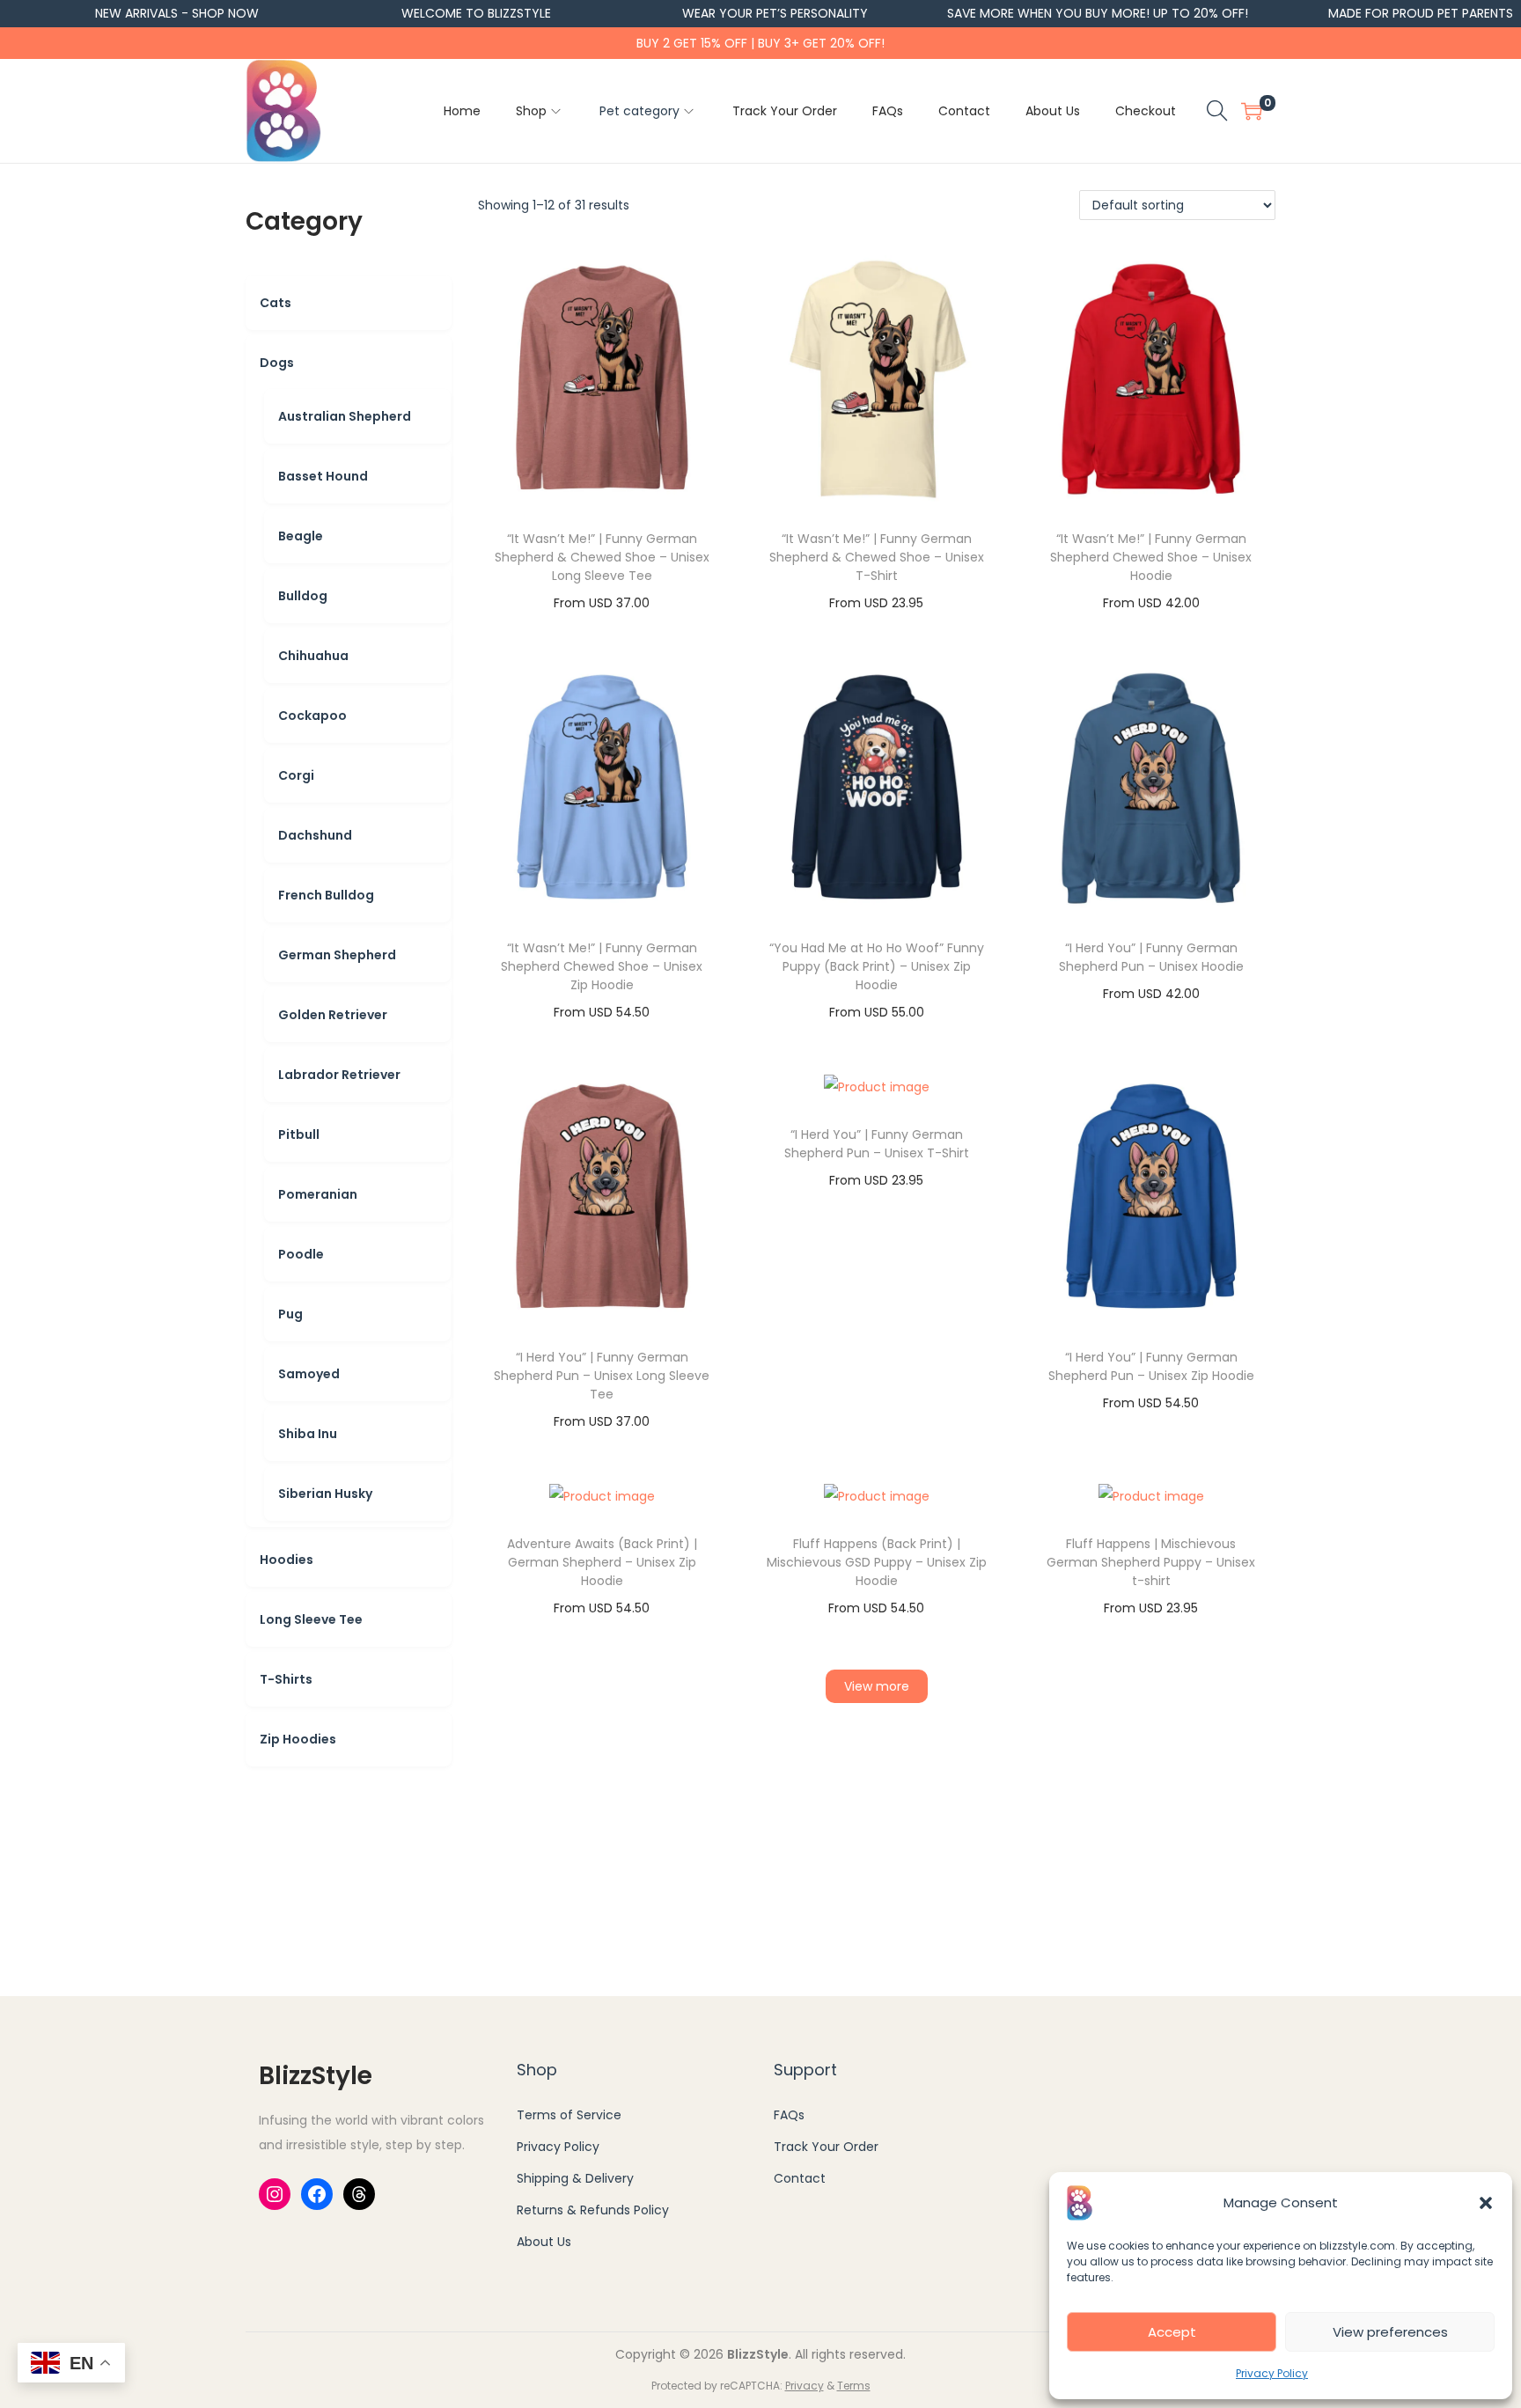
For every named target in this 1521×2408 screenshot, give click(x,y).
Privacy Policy (1272, 2373)
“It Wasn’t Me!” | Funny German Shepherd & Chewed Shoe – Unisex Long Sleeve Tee (602, 557)
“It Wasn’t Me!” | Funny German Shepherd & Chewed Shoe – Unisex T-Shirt (877, 557)
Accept (1172, 2332)
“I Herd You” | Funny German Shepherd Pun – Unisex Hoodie (1151, 957)
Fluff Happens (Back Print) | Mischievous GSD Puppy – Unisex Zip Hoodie (877, 1562)
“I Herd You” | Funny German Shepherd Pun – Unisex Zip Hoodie (1151, 1366)
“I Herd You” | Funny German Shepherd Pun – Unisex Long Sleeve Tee (602, 1376)
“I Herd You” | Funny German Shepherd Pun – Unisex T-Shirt (877, 1144)
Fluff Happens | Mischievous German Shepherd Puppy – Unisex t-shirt (1151, 1562)
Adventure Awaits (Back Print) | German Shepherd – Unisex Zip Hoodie (602, 1562)
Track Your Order (826, 2147)
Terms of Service (569, 2115)
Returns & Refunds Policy (593, 2210)
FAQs (789, 2115)
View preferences (1390, 2332)
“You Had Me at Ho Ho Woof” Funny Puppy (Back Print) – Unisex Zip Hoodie (877, 966)
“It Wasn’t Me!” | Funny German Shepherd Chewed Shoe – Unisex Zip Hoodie (602, 966)
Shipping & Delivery (575, 2178)
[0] (1252, 111)
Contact (800, 2178)
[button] (1486, 2203)
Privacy (805, 2386)
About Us (544, 2242)
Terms (854, 2386)
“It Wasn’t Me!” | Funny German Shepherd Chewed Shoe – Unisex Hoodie (1151, 557)
